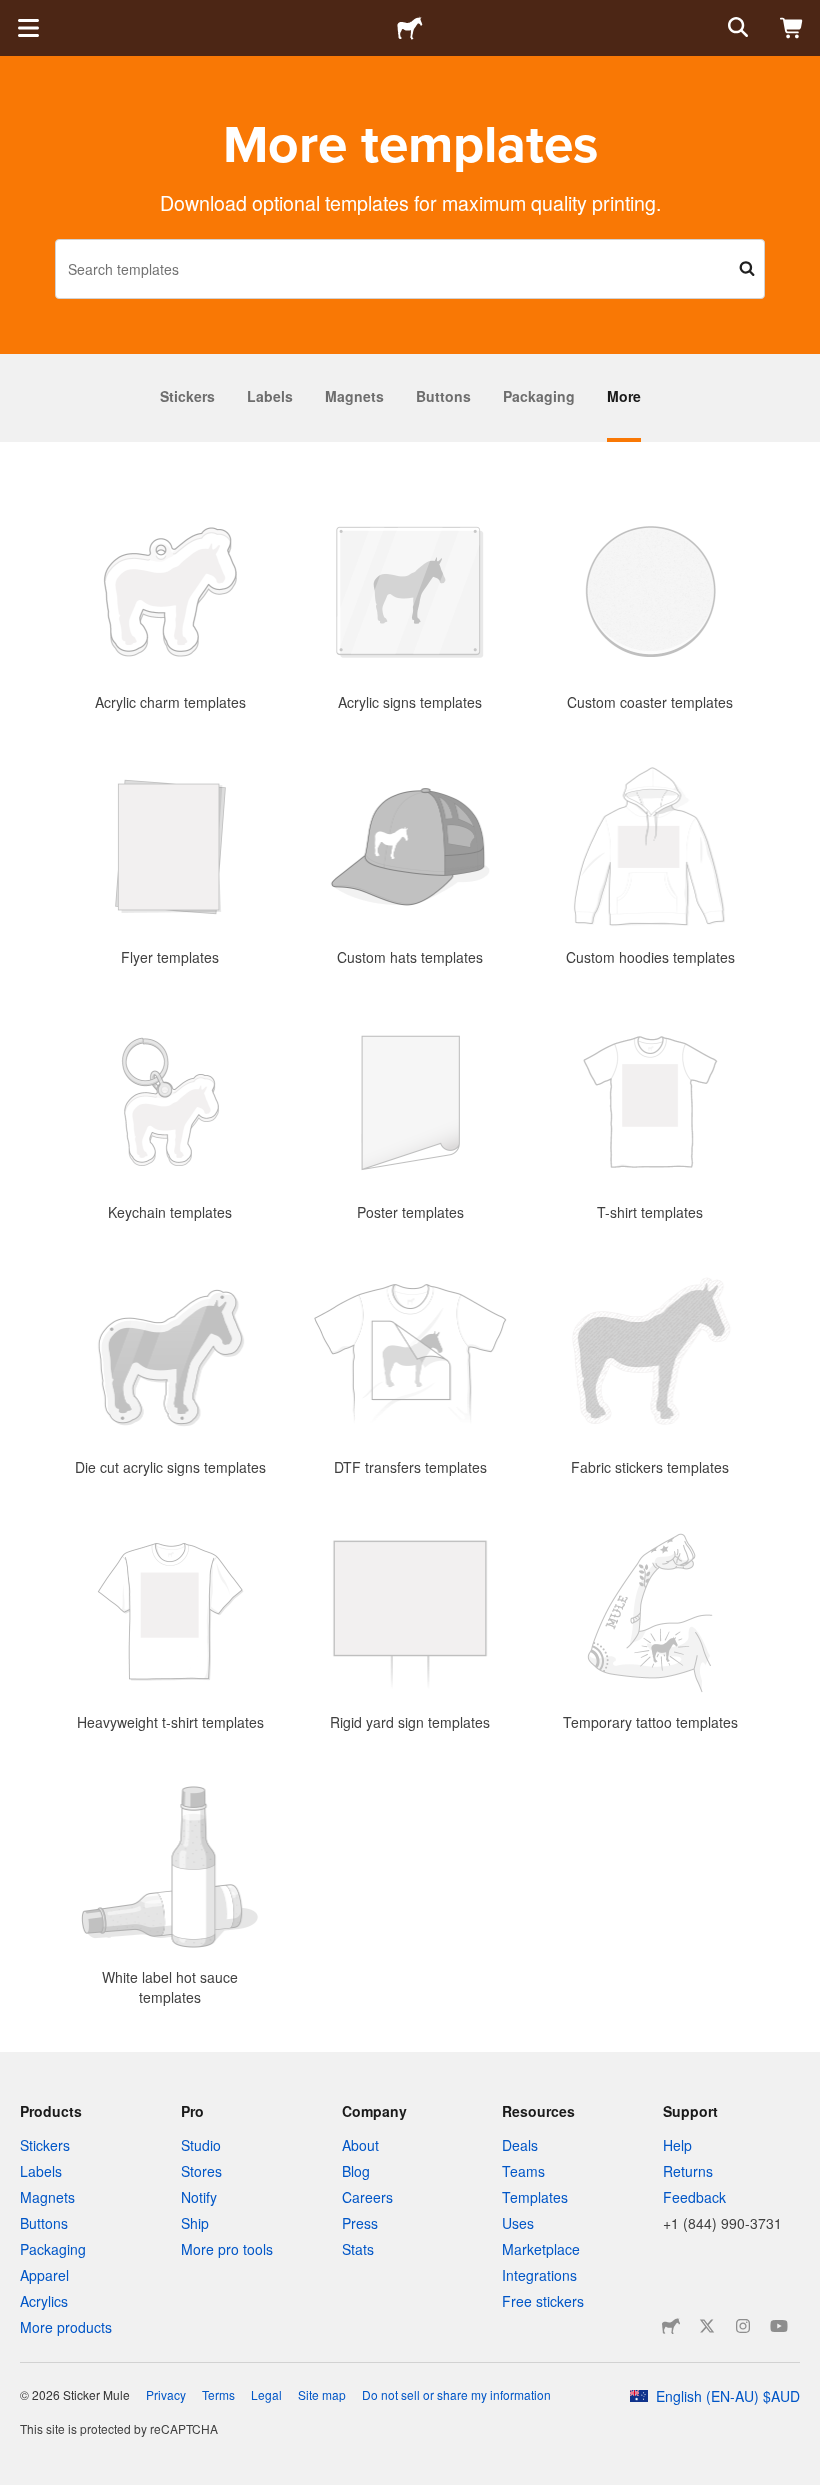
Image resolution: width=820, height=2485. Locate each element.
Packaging (539, 396)
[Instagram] (743, 2326)
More (624, 396)
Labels (270, 396)
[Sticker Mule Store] (671, 2326)
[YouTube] (779, 2326)
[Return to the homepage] (410, 28)
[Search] (736, 28)
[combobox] (410, 269)
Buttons (443, 396)
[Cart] (792, 28)
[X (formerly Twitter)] (707, 2326)
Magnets (354, 396)
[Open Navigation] (28, 28)
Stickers (187, 396)
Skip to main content (15, 15)
